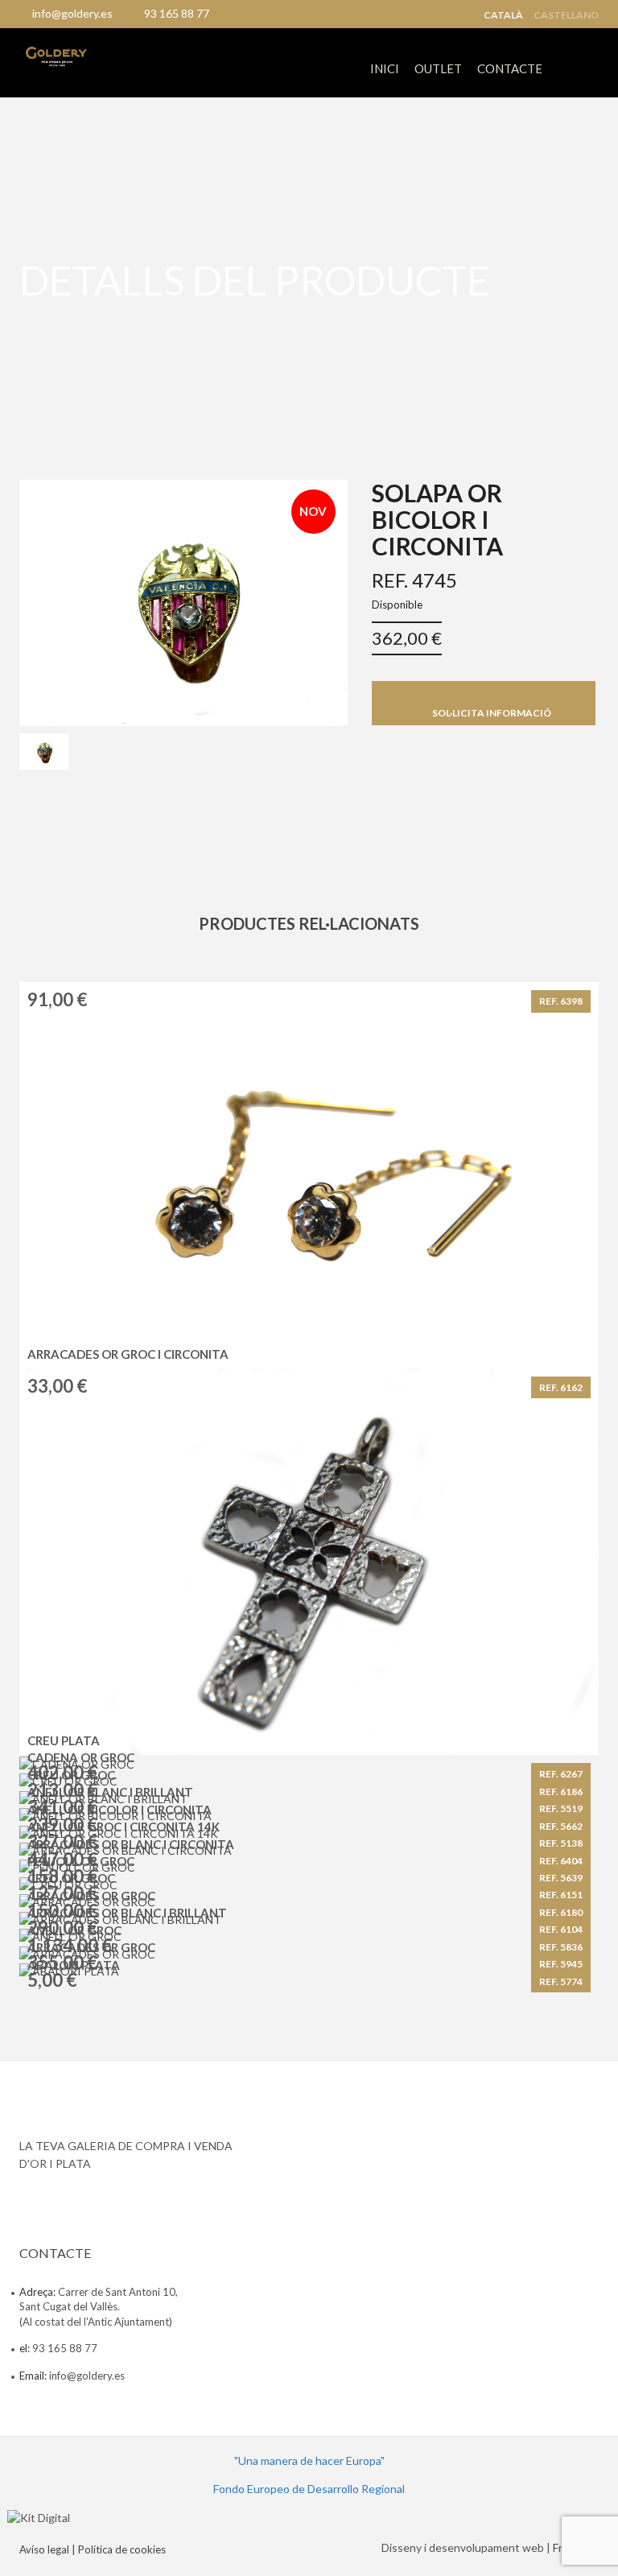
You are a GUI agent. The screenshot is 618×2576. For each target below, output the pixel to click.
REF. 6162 (561, 1387)
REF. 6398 (561, 1001)
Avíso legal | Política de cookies (93, 2549)
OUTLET (438, 68)
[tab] (44, 752)
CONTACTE (510, 68)
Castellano (566, 15)
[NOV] (183, 601)
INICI (385, 68)
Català (503, 15)
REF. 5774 (561, 1982)
